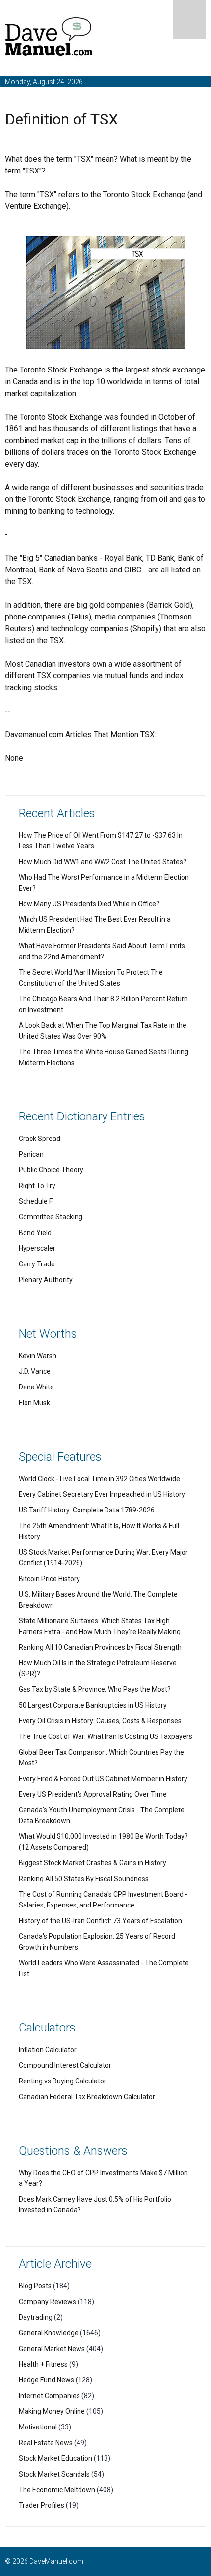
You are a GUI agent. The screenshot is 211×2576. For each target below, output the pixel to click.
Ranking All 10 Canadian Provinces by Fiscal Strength (100, 1647)
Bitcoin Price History (49, 1579)
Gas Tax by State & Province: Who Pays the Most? (95, 1689)
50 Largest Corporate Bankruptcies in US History (93, 1705)
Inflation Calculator (48, 2050)
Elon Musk (34, 1403)
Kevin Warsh (38, 1356)
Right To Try (37, 1186)
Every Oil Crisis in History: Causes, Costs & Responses (100, 1721)
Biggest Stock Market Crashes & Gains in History (92, 1863)
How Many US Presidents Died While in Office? (89, 904)
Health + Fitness (43, 2364)
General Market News (52, 2349)
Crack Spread (40, 1139)
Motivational (38, 2427)
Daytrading (36, 2317)
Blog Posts (35, 2286)
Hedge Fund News (46, 2380)
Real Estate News (46, 2443)
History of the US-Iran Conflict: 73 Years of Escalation (100, 1921)
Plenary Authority (46, 1280)
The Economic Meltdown (57, 2490)
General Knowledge (49, 2333)
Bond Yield (35, 1233)
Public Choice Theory (51, 1170)
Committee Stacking (51, 1217)
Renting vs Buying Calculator (63, 2081)
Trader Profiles (41, 2505)
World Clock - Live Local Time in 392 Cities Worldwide (99, 1479)
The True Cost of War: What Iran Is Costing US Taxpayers (105, 1736)
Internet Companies (49, 2396)
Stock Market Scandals (54, 2474)
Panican (31, 1154)
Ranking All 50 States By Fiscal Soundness (84, 1879)
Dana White (36, 1387)
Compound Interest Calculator (65, 2065)
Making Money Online (52, 2411)
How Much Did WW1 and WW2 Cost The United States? (103, 862)
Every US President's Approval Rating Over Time (93, 1794)
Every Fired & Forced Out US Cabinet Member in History (103, 1779)
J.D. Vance (35, 1371)
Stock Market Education (55, 2458)
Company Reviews (47, 2302)
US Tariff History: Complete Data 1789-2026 (87, 1510)
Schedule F (36, 1201)
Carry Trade (37, 1264)
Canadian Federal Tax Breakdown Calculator (87, 2097)
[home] (49, 38)
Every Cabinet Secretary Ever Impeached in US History (102, 1494)
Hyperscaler (37, 1248)
